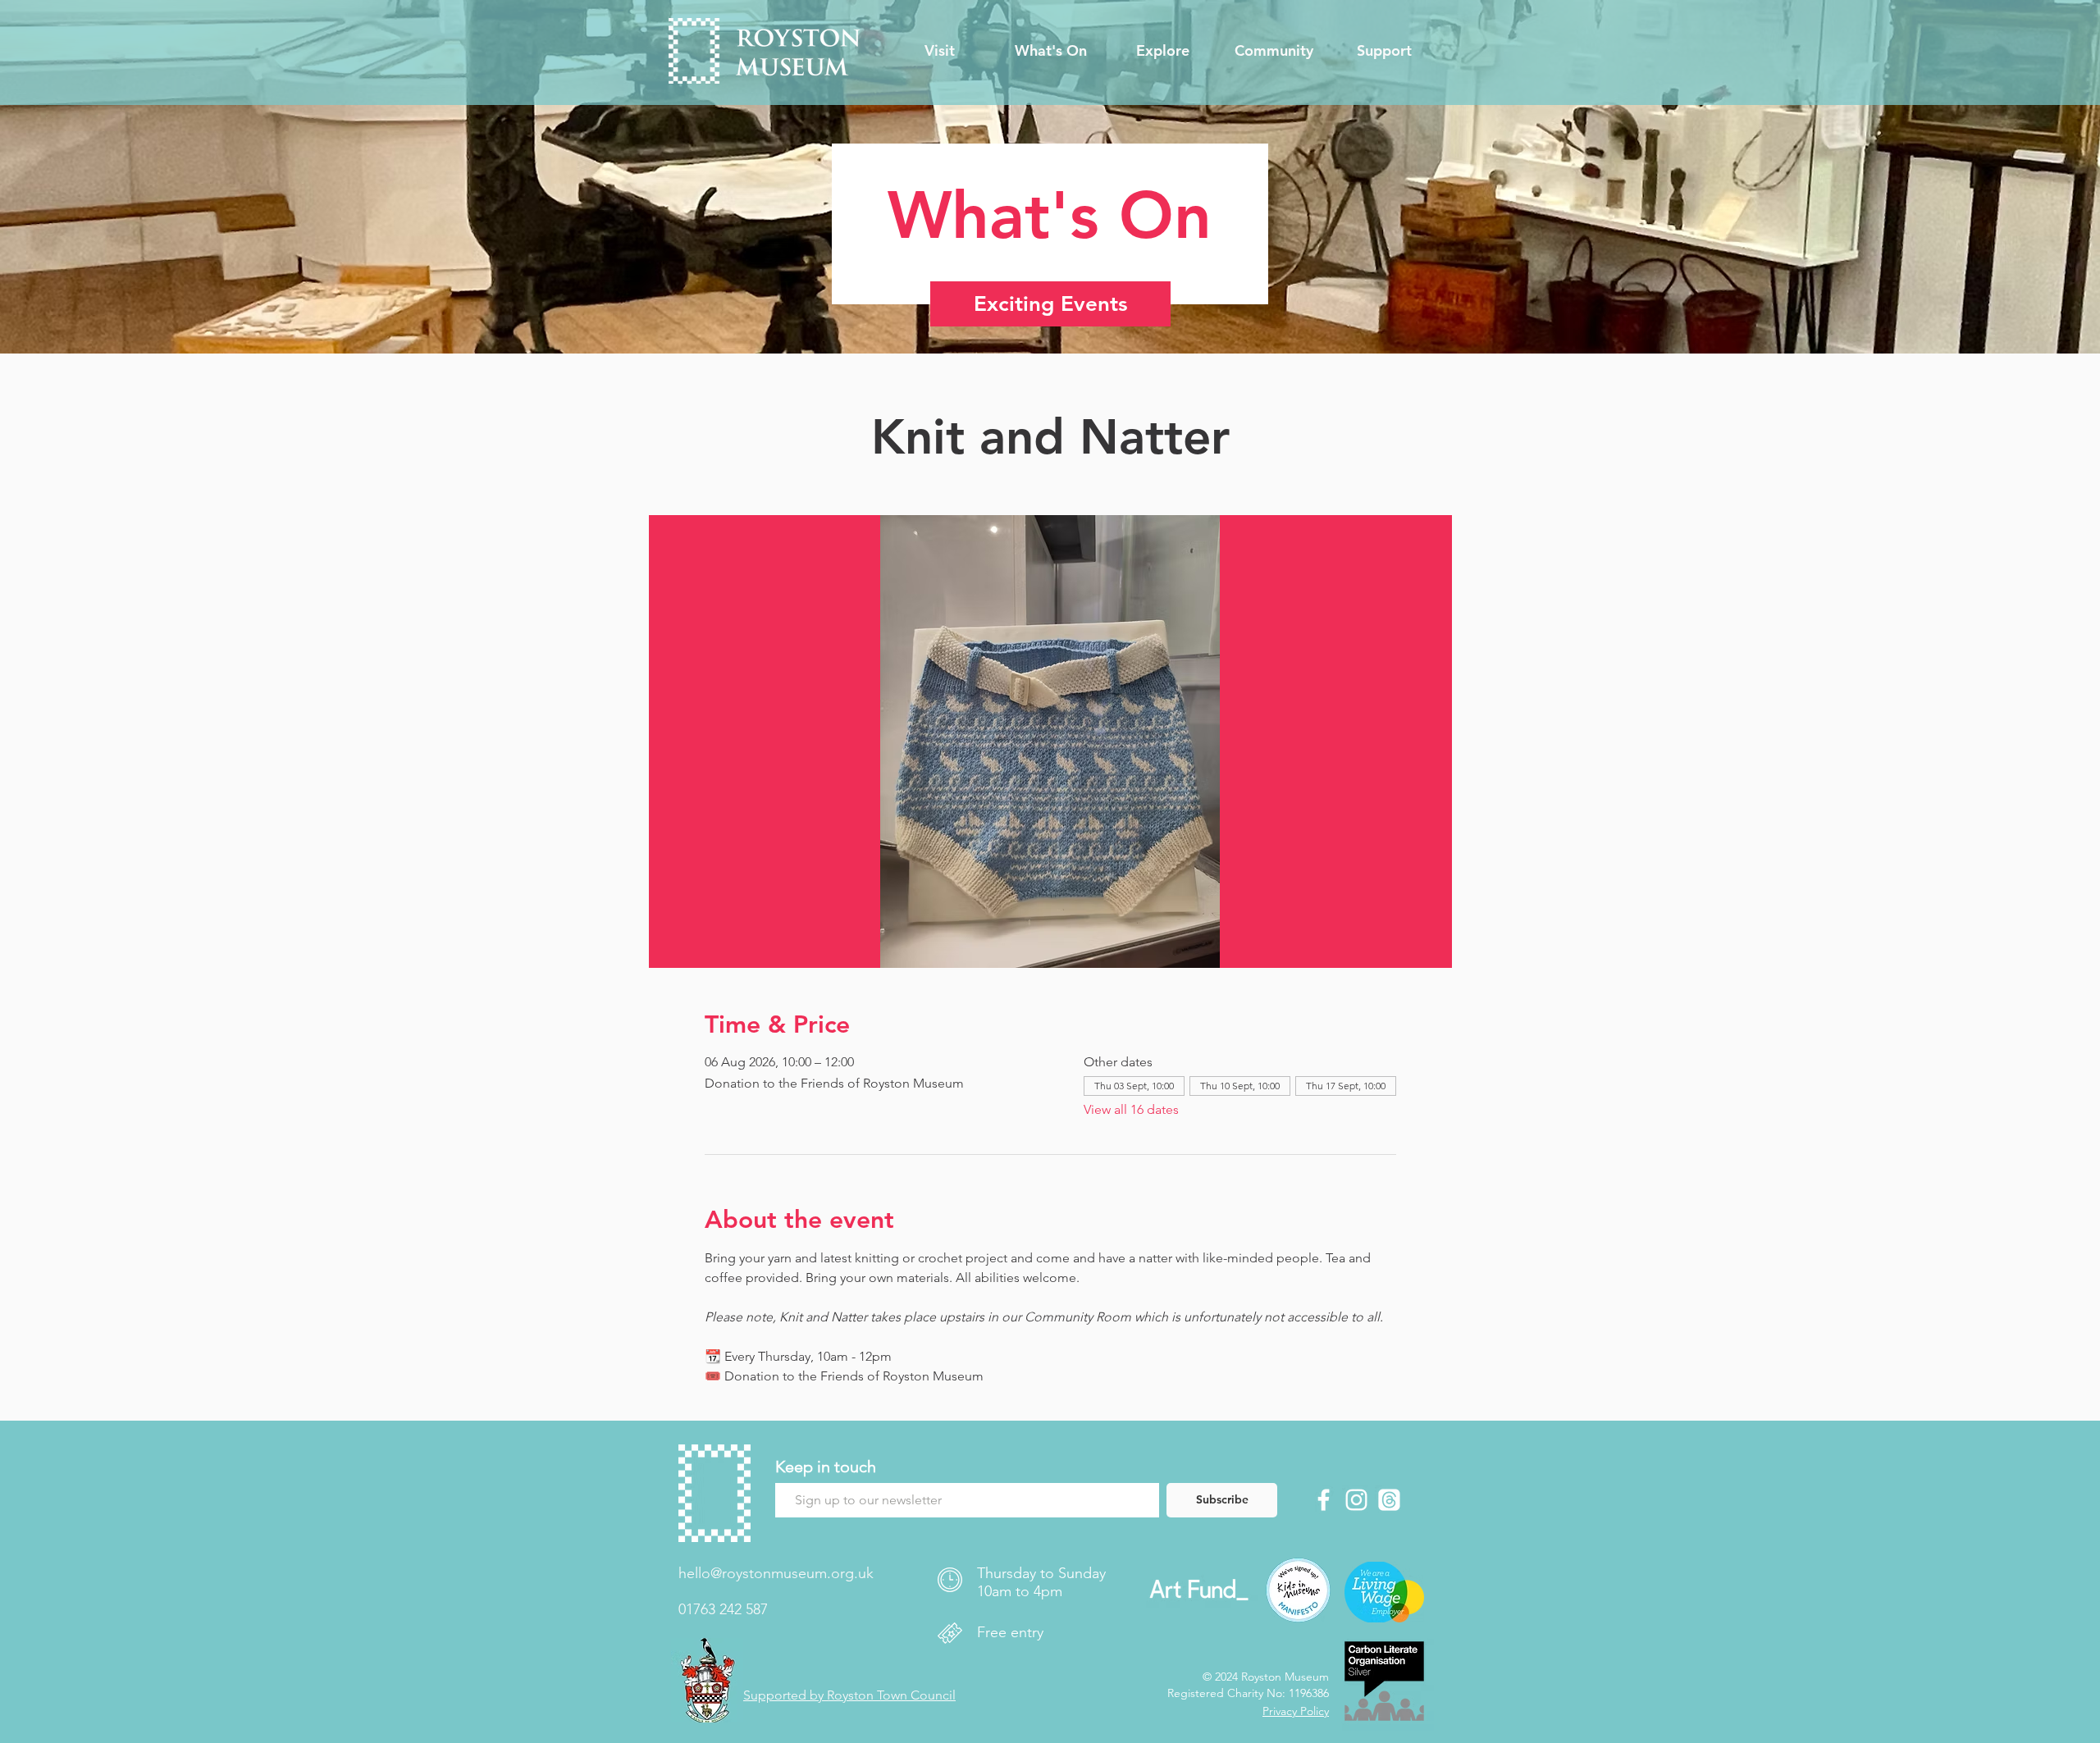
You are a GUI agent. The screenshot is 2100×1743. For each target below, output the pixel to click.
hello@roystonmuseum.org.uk (776, 1573)
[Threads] (1389, 1500)
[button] (939, 51)
